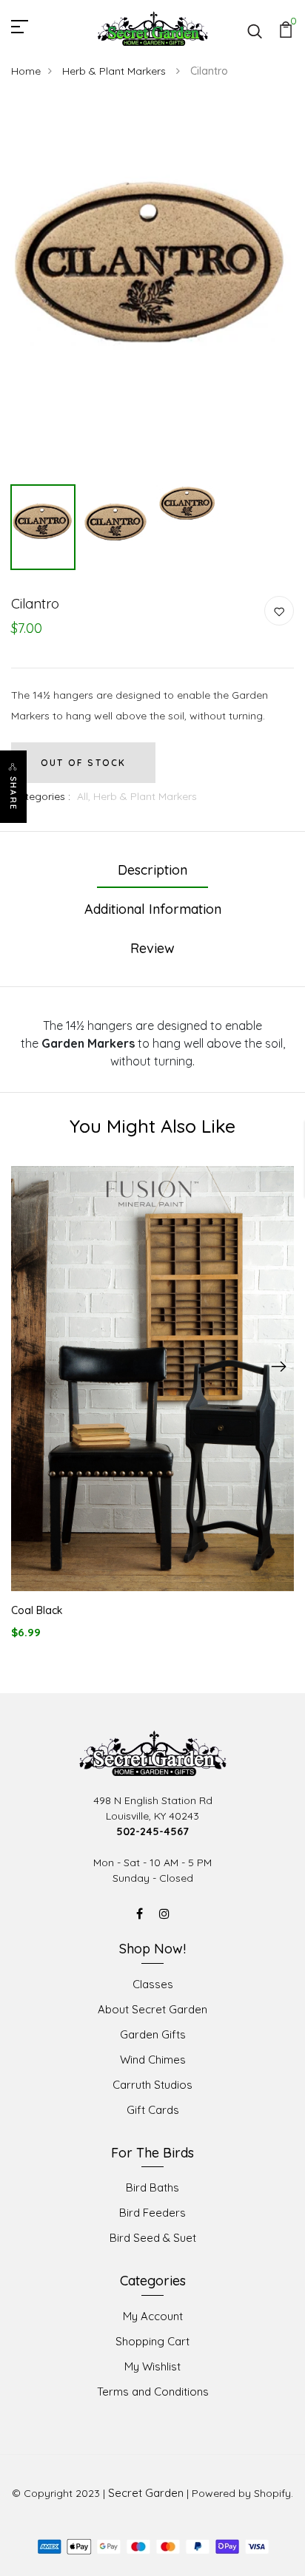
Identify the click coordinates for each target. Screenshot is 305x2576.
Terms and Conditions (153, 2392)
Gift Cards (153, 2110)
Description (152, 870)
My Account (153, 2316)
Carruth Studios (152, 2085)
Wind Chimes (153, 2060)
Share (13, 793)
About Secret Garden (152, 2009)
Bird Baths (152, 2187)
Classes (153, 1984)
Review (152, 948)
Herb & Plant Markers (115, 71)
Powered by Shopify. (242, 2493)
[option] (152, 289)
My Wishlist (152, 2366)
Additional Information (153, 909)
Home (26, 71)
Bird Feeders (152, 2213)
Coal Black (37, 1610)
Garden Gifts (153, 2034)
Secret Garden (146, 2493)
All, (85, 796)
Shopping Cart (152, 2341)
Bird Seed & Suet (153, 2238)
